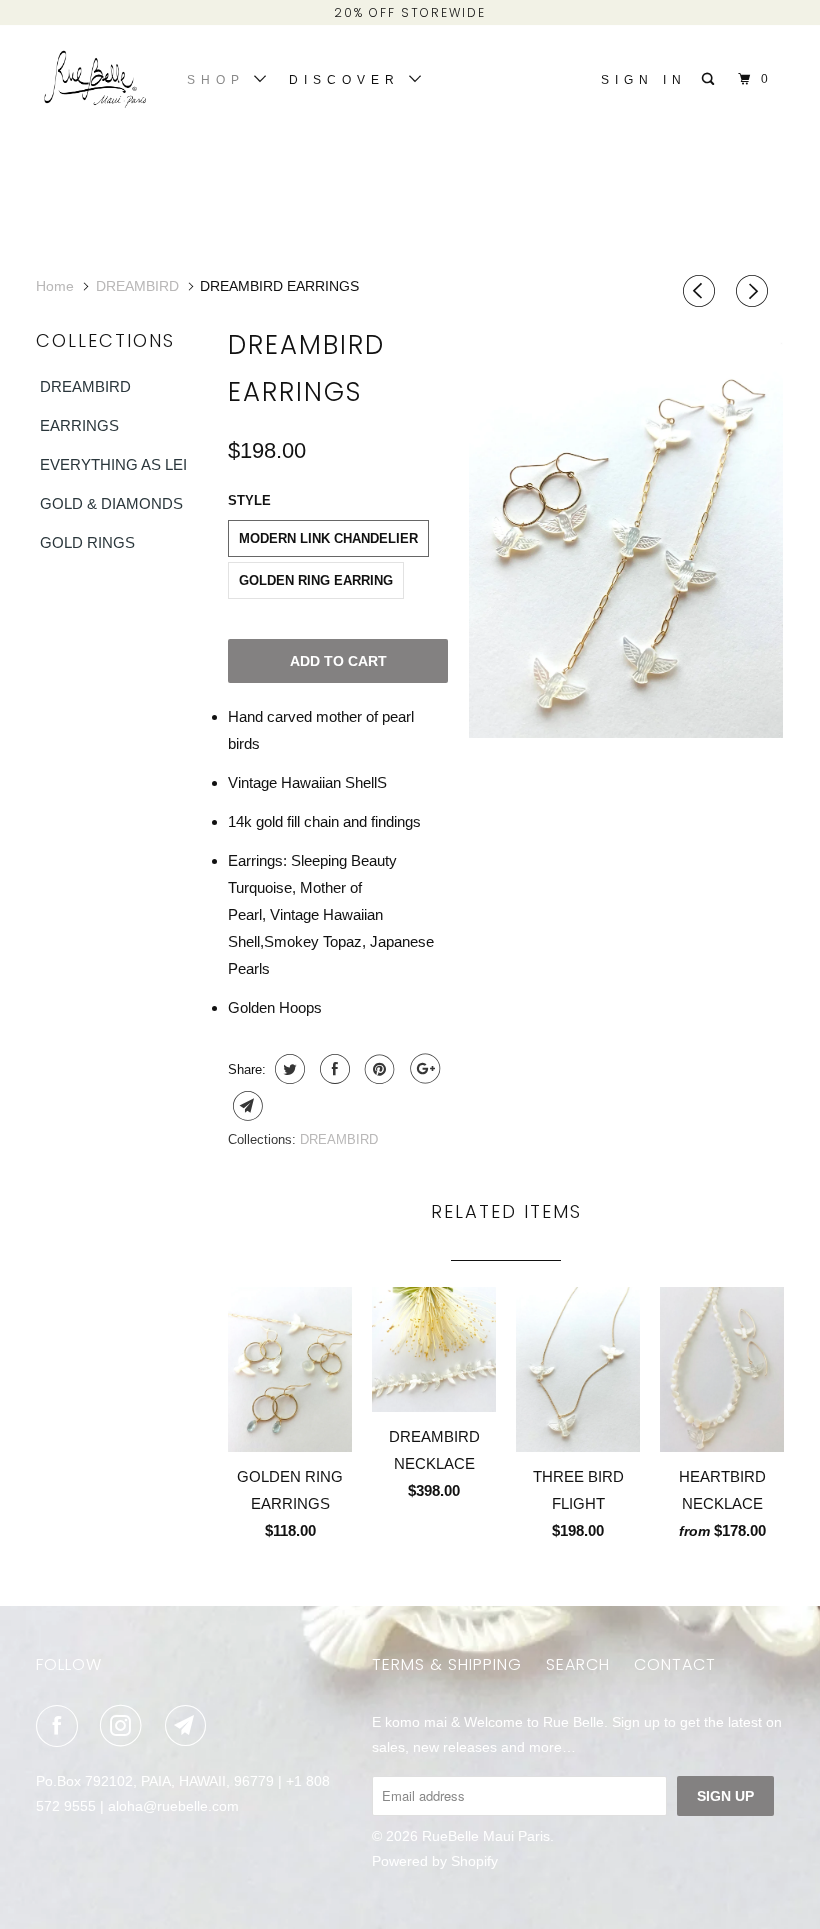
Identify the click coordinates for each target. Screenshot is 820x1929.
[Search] (712, 79)
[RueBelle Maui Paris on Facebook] (61, 1726)
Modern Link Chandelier (328, 538)
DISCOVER (349, 80)
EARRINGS (79, 425)
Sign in (644, 80)
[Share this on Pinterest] (377, 1069)
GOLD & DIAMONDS (111, 503)
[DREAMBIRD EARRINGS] (626, 528)
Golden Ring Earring (316, 580)
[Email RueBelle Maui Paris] (190, 1726)
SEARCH (578, 1664)
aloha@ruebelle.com (173, 1806)
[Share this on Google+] (422, 1069)
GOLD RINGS (87, 542)
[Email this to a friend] (245, 1106)
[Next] (755, 291)
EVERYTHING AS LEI (113, 464)
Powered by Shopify (435, 1861)
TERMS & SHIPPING (447, 1664)
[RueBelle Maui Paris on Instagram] (125, 1726)
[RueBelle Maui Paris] (98, 82)
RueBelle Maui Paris (486, 1836)
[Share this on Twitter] (287, 1069)
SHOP (220, 80)
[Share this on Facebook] (332, 1069)
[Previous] (702, 291)
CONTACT (675, 1664)
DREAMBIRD (85, 386)
